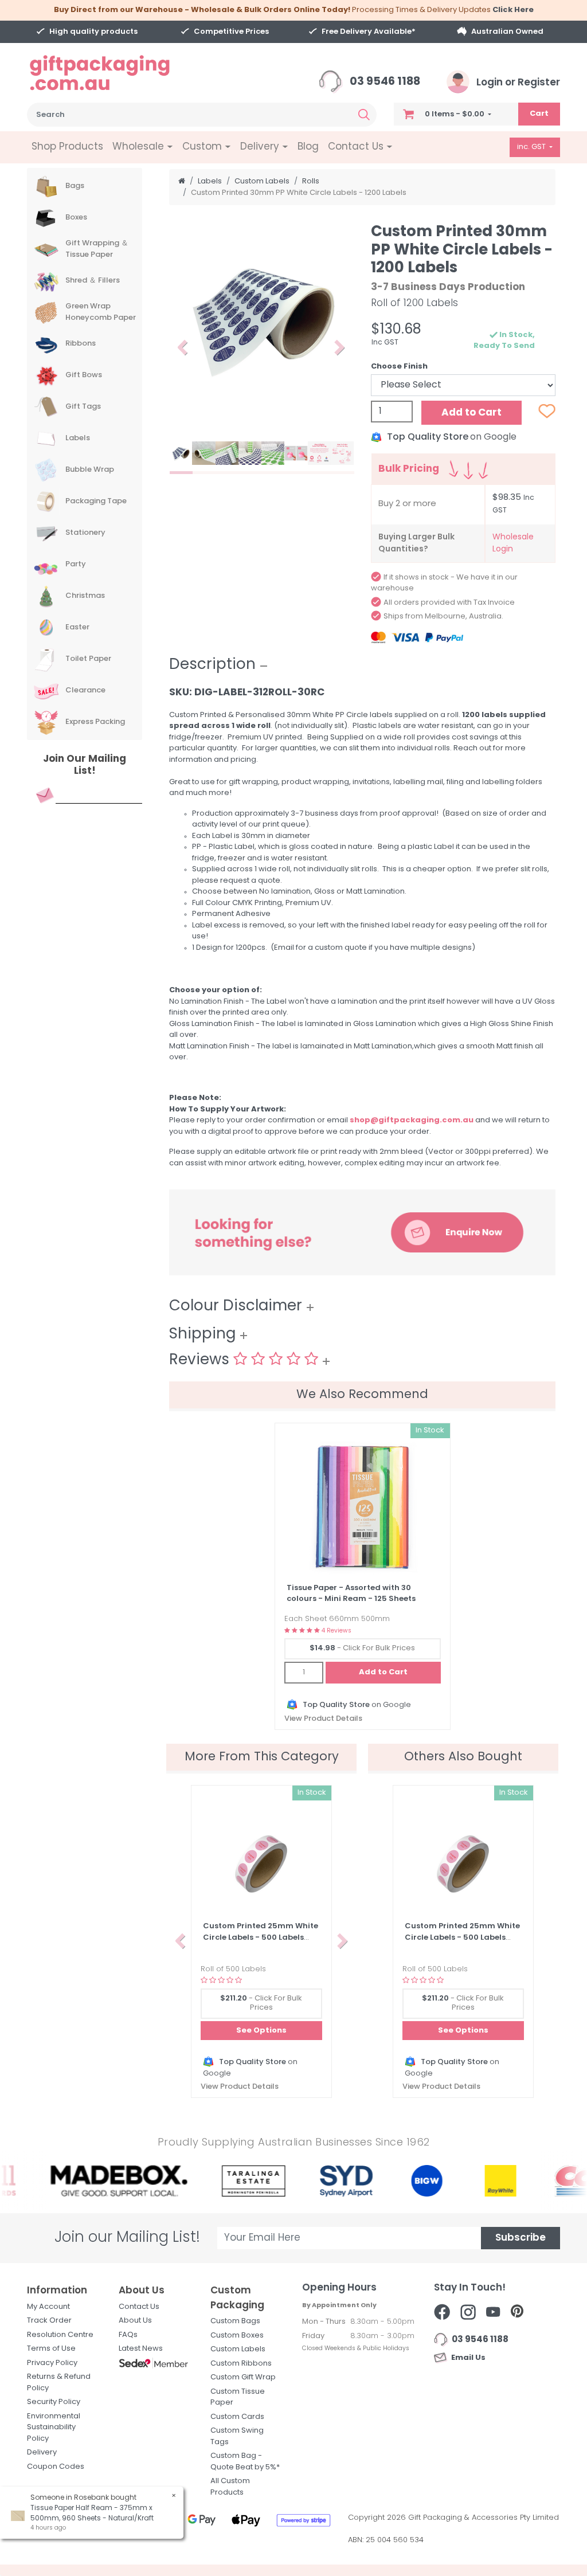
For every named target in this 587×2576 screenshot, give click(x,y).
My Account (48, 2307)
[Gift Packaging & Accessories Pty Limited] (114, 73)
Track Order (49, 2321)
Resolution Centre (60, 2335)
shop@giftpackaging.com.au (412, 1120)
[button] (183, 347)
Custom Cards (237, 2417)
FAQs (128, 2335)
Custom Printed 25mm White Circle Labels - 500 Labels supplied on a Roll (261, 1937)
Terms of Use (51, 2349)
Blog (308, 147)
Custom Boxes (237, 2336)
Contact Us (139, 2307)
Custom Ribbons (241, 2364)
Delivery (42, 2452)
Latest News (141, 2349)
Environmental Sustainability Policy (54, 2428)
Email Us (467, 2358)
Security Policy (54, 2402)
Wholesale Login (513, 543)
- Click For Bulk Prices (362, 1648)
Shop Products (67, 147)
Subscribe (521, 2238)
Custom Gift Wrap (243, 2377)
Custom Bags (235, 2321)
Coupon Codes (56, 2467)
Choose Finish (399, 367)
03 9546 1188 (384, 82)
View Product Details (323, 1719)
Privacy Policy (52, 2363)
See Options (261, 2031)
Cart (539, 114)
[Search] (364, 115)
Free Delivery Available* (369, 32)
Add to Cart (471, 413)
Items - (455, 114)
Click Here (513, 10)
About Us (135, 2321)
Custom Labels (238, 2349)
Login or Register (517, 83)
